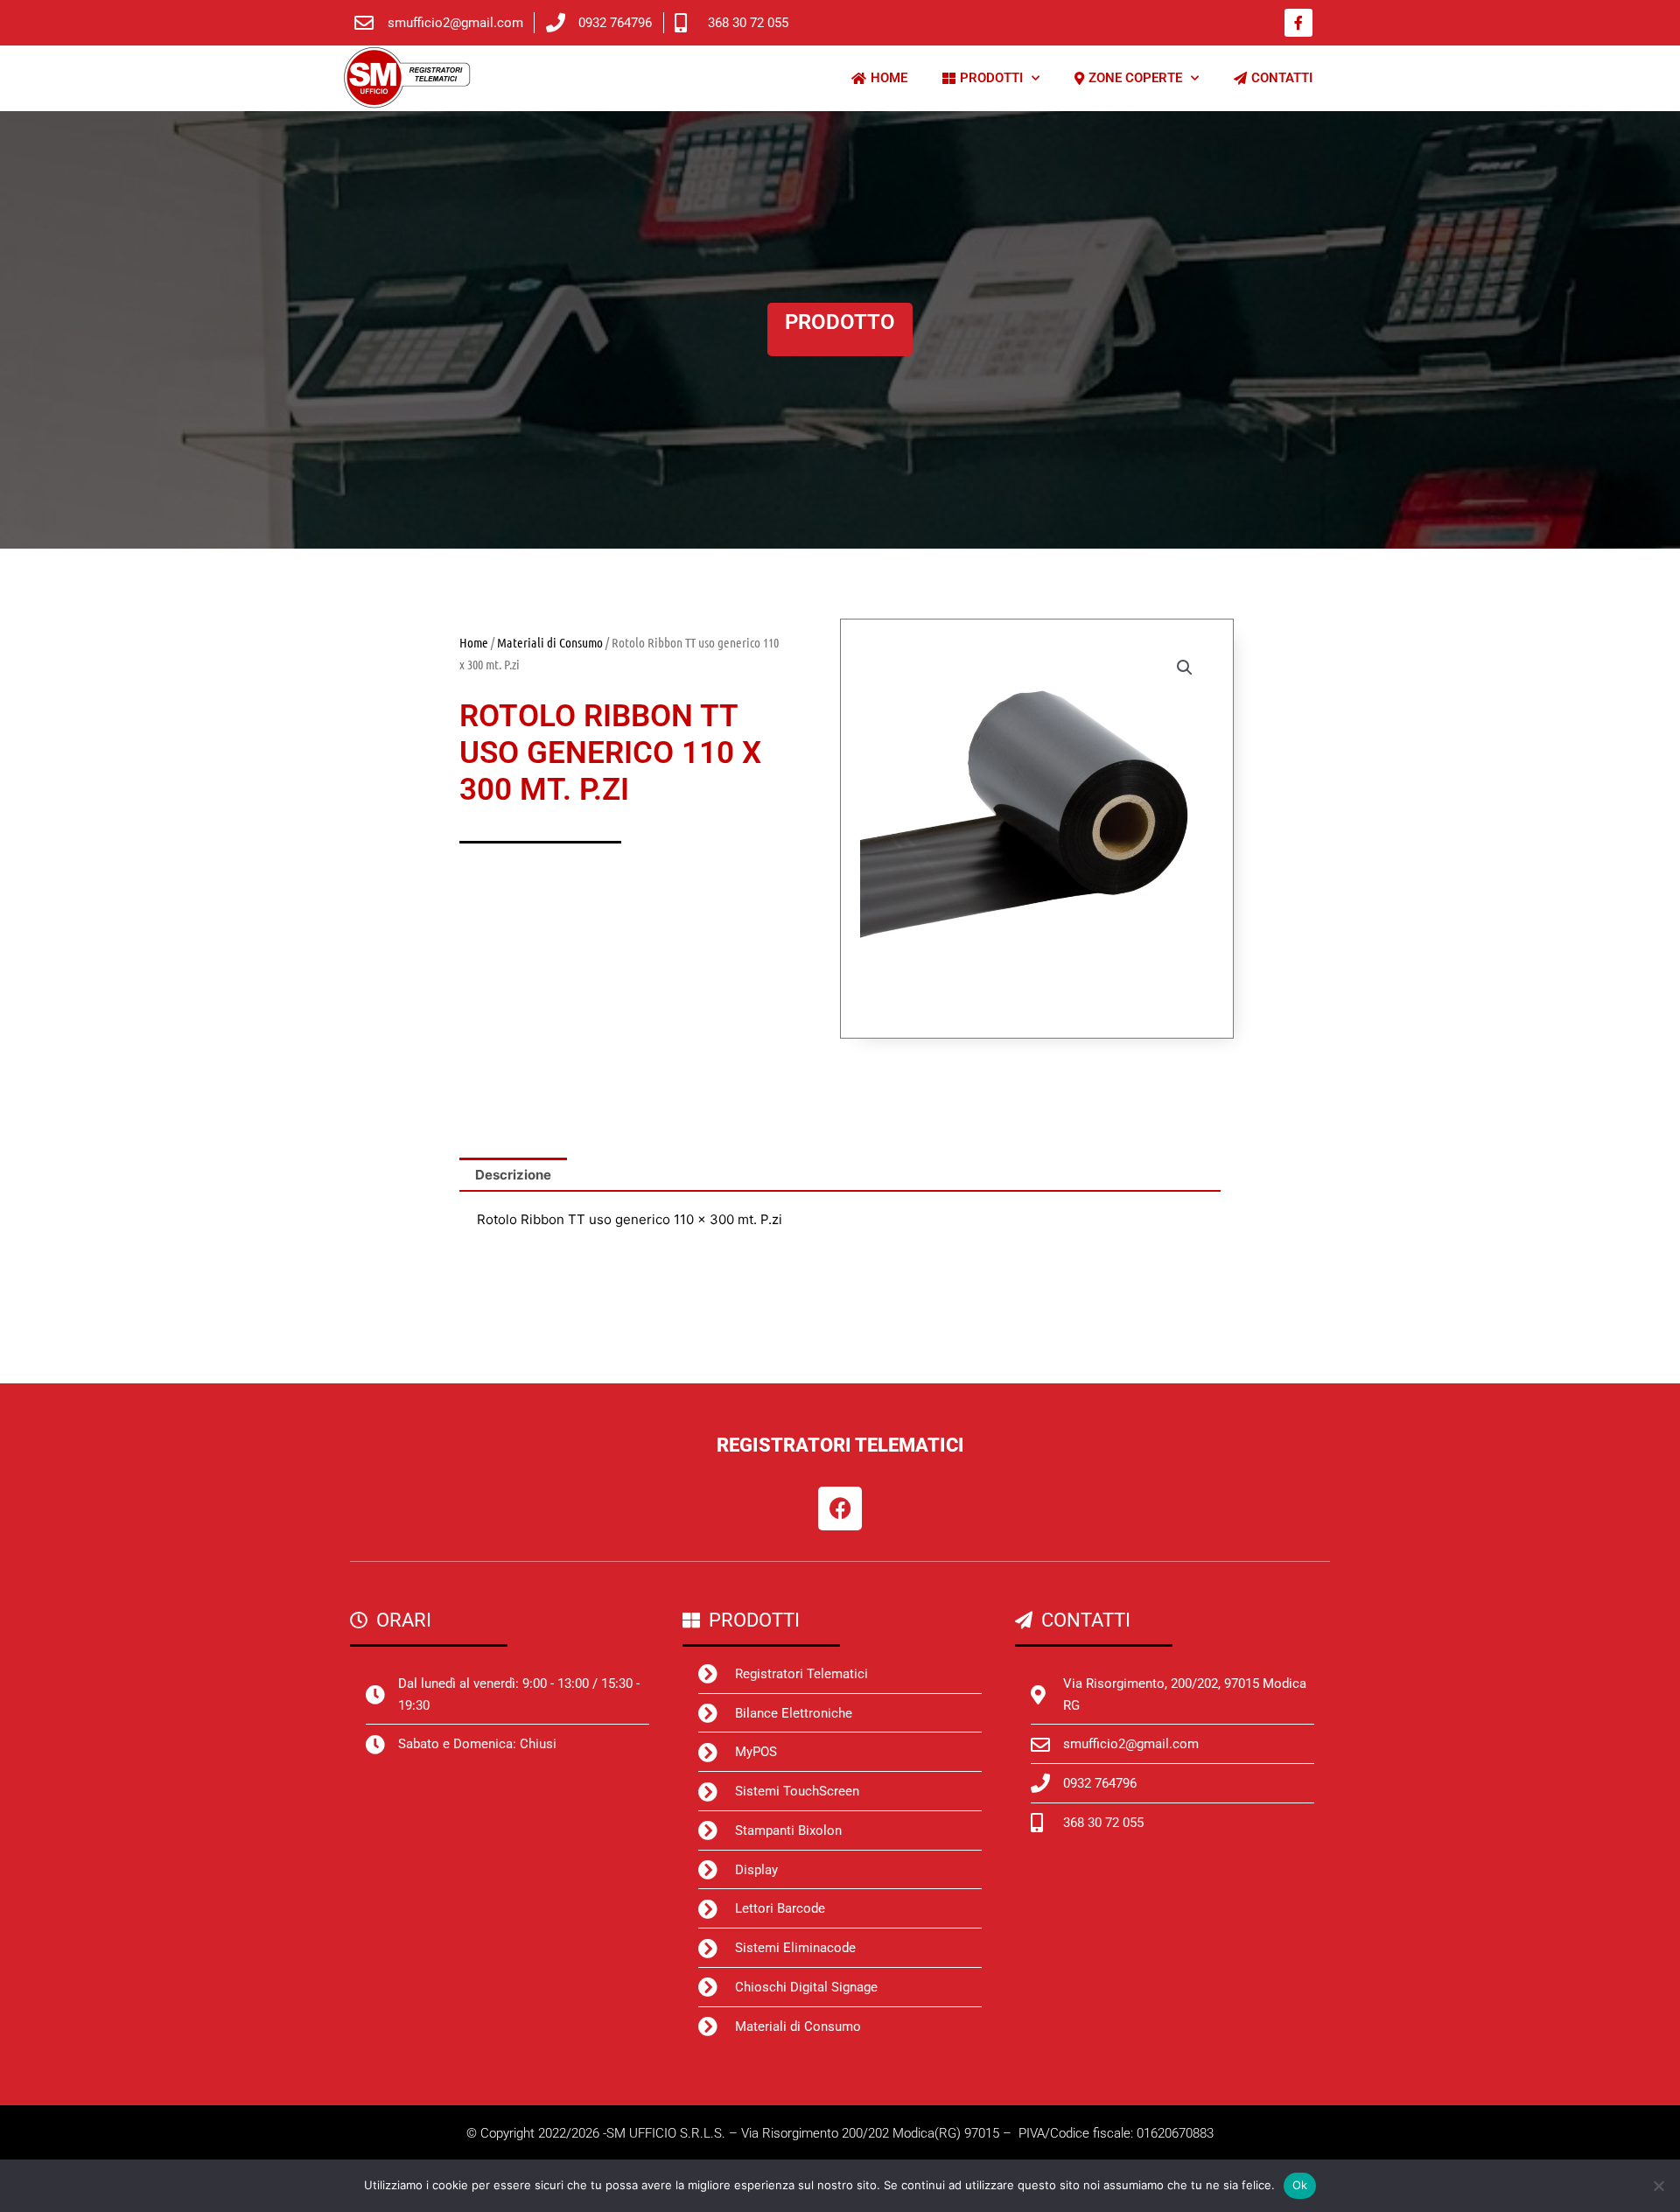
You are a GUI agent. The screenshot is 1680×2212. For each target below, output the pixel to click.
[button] (1185, 668)
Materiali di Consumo (550, 642)
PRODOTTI (991, 78)
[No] (1658, 2186)
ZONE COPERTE (1135, 78)
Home (474, 642)
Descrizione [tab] (513, 1175)
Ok (1300, 2185)
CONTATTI (1282, 78)
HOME (889, 78)
